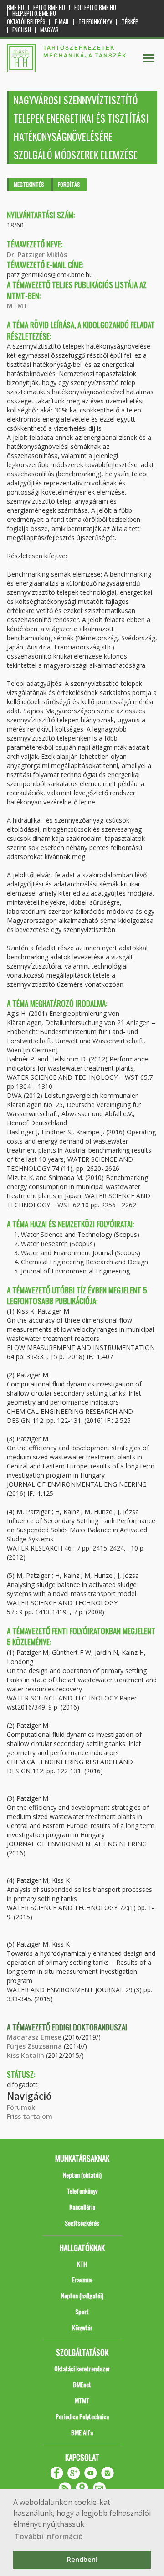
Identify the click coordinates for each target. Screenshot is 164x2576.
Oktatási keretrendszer (82, 2368)
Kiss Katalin (26, 2055)
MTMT (17, 306)
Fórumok (21, 2107)
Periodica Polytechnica (82, 2416)
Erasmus (82, 2280)
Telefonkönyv (95, 22)
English (22, 30)
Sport (82, 2311)
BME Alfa (82, 2432)
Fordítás (69, 184)
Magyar (49, 30)
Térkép (130, 22)
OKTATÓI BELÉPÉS (26, 22)
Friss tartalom (30, 2116)
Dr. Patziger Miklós (37, 255)
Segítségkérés (82, 2223)
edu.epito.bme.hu (95, 8)
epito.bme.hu (49, 8)
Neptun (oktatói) (82, 2175)
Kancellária (82, 2207)
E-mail (62, 22)
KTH (82, 2264)
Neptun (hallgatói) (82, 2295)
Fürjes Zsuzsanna (34, 2046)
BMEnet (82, 2384)
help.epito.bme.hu (34, 13)
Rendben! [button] (82, 2559)
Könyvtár (82, 2327)
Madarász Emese (34, 2037)
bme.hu (15, 8)
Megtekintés (29, 184)
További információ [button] (49, 2536)
